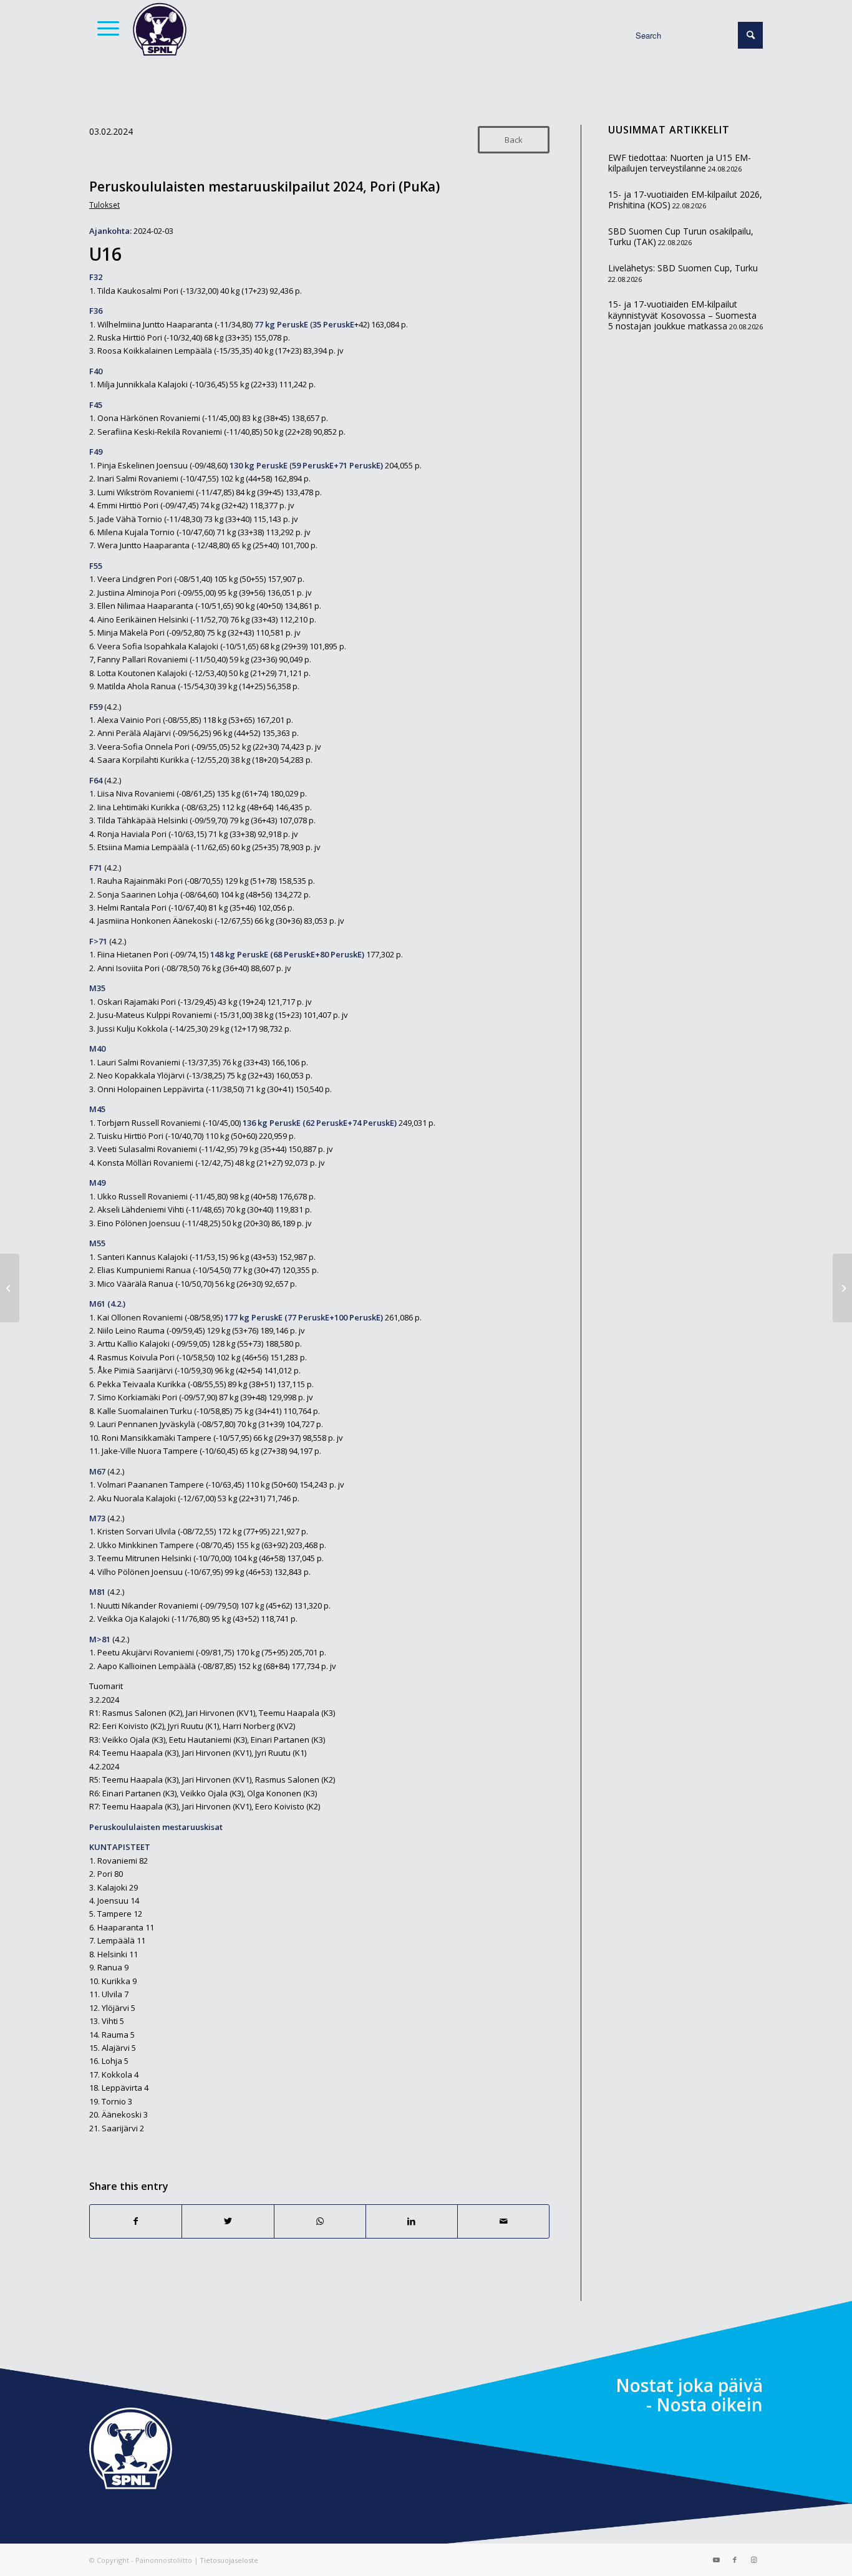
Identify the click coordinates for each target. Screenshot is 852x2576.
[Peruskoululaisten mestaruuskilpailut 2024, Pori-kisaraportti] (842, 1288)
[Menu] (104, 28)
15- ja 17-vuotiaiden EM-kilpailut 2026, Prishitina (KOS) (685, 200)
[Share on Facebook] (136, 2221)
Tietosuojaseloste (229, 2560)
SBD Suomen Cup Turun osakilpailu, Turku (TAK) (681, 237)
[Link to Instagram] (753, 2560)
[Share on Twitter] (228, 2221)
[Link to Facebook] (735, 2560)
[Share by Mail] (503, 2221)
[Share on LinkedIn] (412, 2221)
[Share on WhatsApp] (320, 2221)
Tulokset (104, 205)
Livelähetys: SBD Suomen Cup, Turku (683, 268)
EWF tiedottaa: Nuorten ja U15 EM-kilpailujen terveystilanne (680, 163)
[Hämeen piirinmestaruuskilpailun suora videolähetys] (10, 1288)
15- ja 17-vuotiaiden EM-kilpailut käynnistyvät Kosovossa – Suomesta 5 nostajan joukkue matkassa (682, 315)
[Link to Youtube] (716, 2560)
